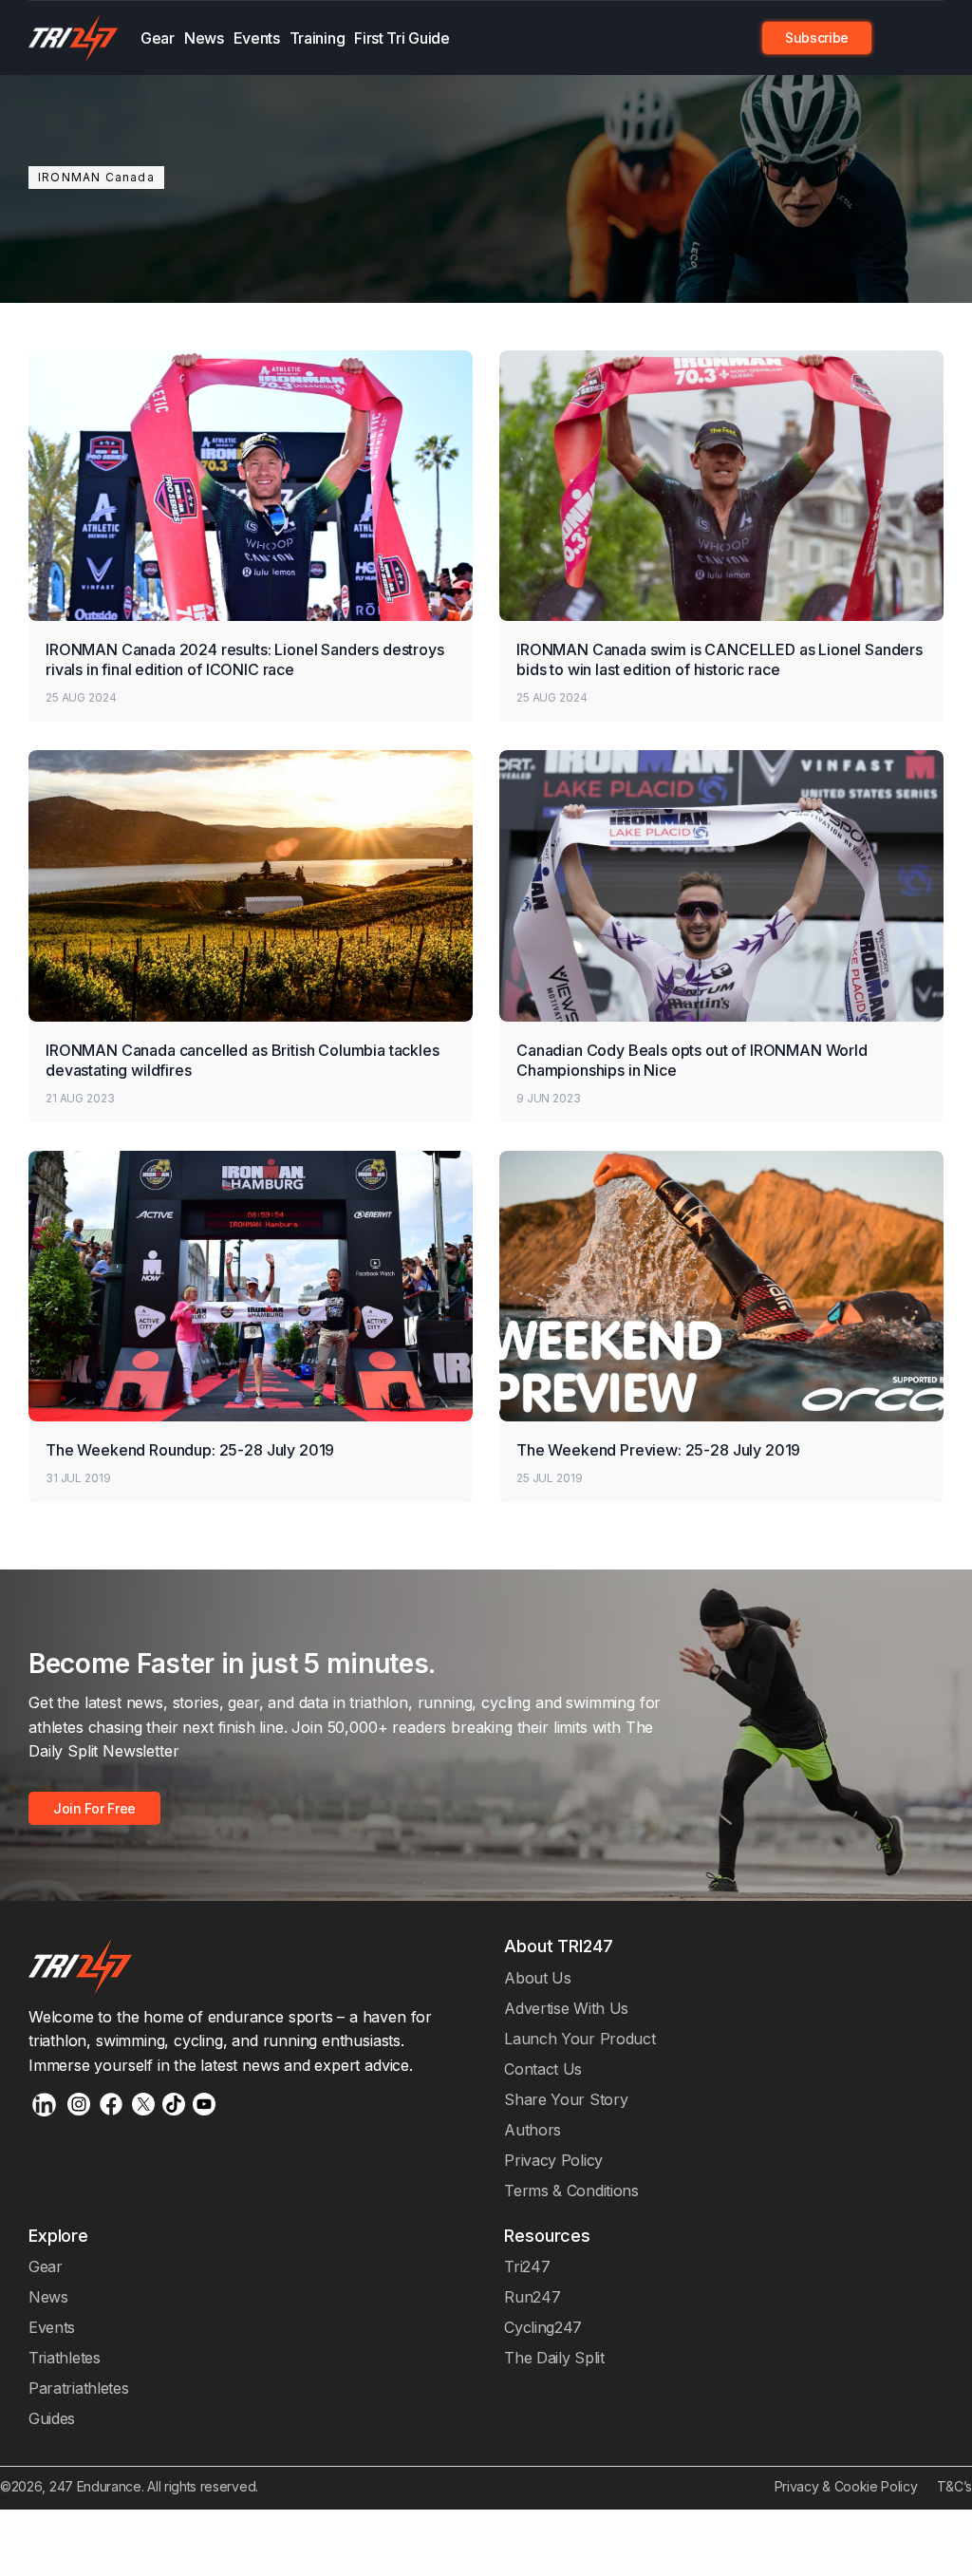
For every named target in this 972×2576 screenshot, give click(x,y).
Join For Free (899, 38)
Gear (158, 38)
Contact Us (543, 2069)
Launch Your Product (579, 2039)
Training (318, 38)
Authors (533, 2130)
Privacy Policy (553, 2160)
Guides (52, 2418)
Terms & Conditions (571, 2191)
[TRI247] (74, 38)
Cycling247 (543, 2327)
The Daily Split (554, 2358)
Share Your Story (566, 2099)
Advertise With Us (566, 2008)
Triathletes (65, 2358)
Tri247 (527, 2266)
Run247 (532, 2297)
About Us (538, 1978)
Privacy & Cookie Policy (846, 2486)
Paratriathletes (78, 2388)
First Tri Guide (402, 38)
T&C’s (954, 2486)
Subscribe (817, 38)
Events (257, 38)
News (204, 38)
